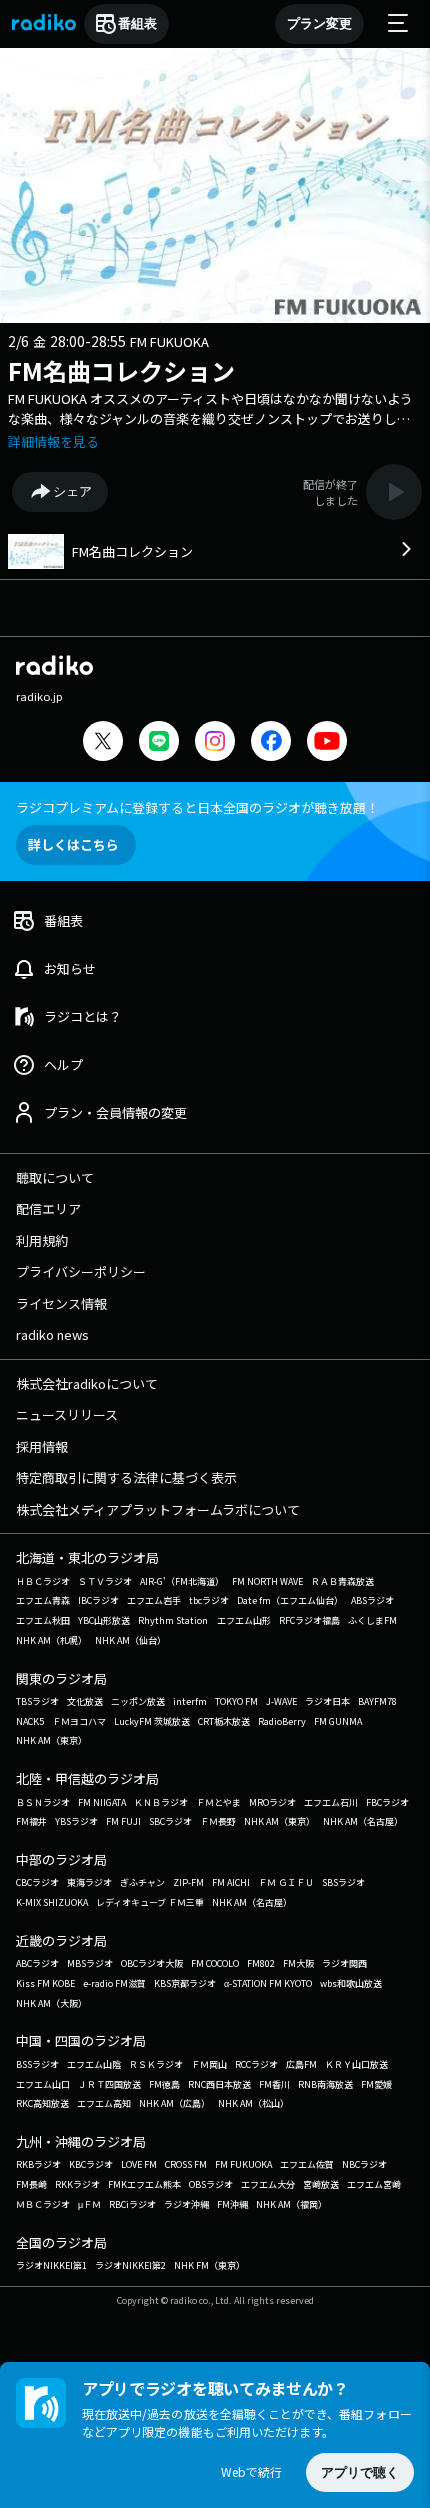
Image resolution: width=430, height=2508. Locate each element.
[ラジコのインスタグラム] (215, 741)
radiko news (52, 1334)
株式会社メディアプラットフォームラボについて (158, 1509)
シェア (72, 491)
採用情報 (42, 1446)
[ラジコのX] (103, 743)
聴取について (55, 1177)
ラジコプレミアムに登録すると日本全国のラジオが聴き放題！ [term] (197, 807)
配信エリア (48, 1208)
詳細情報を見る (53, 441)
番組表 (137, 23)
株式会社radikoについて (87, 1383)
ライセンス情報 (61, 1303)
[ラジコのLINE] (159, 743)
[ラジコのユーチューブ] (327, 743)
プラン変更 (319, 23)
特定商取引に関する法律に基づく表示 (126, 1477)
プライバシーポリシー (81, 1271)
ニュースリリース (67, 1414)
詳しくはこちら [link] (73, 844)
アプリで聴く (360, 2472)
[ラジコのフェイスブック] (271, 743)
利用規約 (42, 1240)
